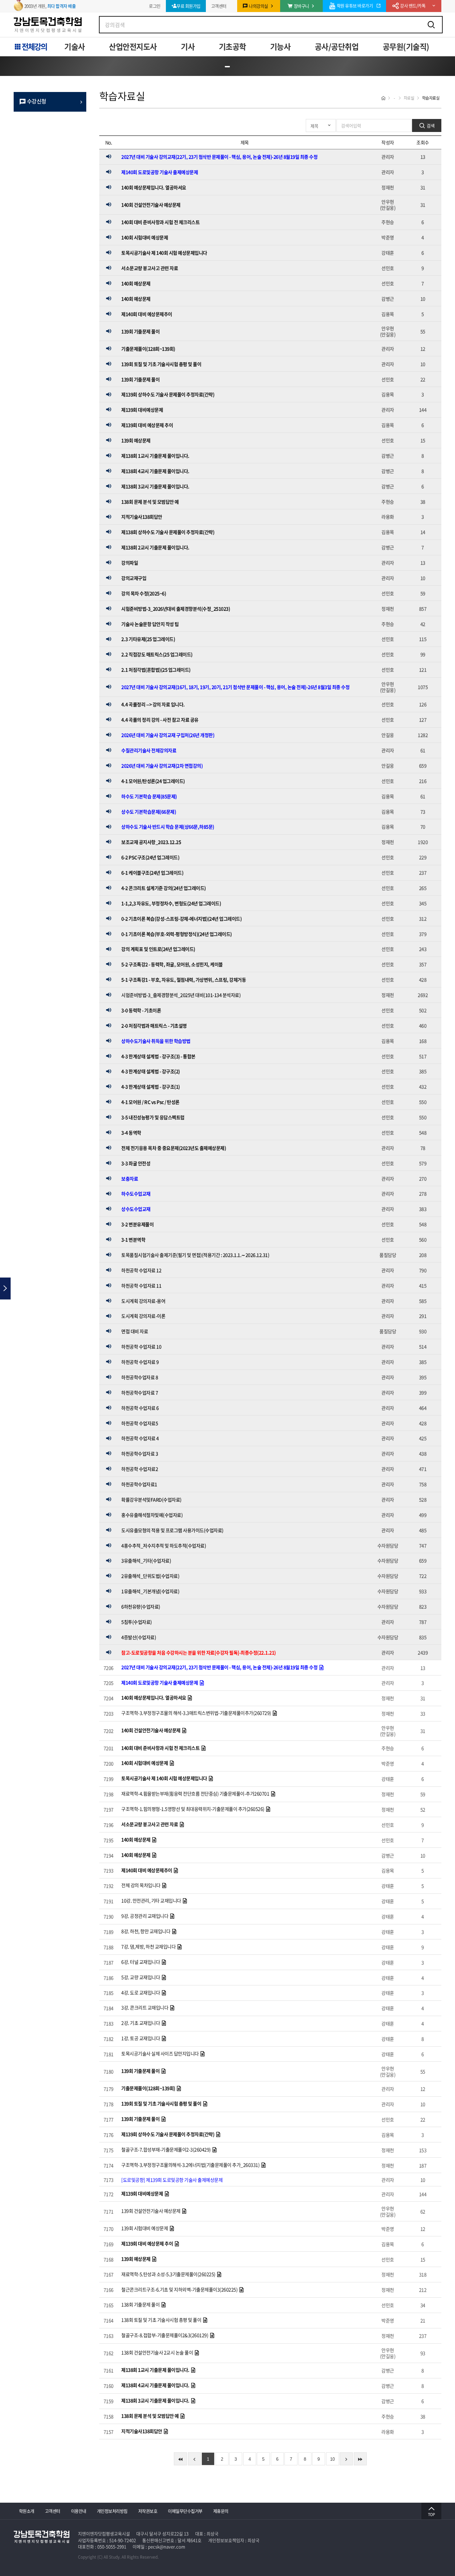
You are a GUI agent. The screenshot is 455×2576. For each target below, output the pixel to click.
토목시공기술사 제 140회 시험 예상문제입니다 (164, 253)
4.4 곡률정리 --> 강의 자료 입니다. (153, 704)
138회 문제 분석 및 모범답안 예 (150, 502)
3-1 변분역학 (133, 1240)
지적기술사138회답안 (142, 517)
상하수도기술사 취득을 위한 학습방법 (156, 1041)
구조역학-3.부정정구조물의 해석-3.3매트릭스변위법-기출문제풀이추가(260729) (197, 1713)
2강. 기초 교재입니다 (141, 2023)
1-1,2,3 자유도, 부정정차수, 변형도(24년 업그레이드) (171, 903)
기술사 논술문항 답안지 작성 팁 (150, 624)
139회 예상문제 (136, 440)
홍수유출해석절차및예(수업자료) (152, 1515)
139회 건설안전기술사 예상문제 (151, 2211)
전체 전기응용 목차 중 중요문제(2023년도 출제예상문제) (174, 1148)
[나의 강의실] (449, 65)
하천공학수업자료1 (139, 1484)
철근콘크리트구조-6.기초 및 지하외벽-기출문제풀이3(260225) (180, 2289)
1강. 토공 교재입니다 (141, 2038)
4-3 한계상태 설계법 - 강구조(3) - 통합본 (158, 1056)
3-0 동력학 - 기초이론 (141, 1010)
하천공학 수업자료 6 (140, 1408)
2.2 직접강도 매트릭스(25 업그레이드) (157, 654)
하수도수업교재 (136, 1194)
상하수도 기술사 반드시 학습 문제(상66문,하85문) (168, 827)
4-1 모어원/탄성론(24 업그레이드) (153, 781)
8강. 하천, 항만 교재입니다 (146, 1931)
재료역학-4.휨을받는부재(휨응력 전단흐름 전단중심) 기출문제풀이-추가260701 (196, 1793)
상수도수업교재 (136, 1209)
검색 (430, 125)
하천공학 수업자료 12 (141, 1270)
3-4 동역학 (131, 1133)
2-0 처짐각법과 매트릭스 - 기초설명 (154, 1026)
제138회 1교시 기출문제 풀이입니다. (155, 456)
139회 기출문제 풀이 (140, 331)
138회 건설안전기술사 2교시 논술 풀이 (158, 2352)
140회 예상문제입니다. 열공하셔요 (154, 187)
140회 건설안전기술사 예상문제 (151, 205)
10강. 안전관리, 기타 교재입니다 (152, 1900)
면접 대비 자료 (135, 1331)
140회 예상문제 (136, 283)
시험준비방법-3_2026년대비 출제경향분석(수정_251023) (176, 609)
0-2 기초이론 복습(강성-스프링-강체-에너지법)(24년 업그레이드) (181, 919)
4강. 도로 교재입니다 (141, 1992)
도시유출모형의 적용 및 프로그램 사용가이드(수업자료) (172, 1530)
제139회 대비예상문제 (142, 410)
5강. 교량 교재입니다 (141, 1977)
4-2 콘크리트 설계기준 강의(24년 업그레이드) (164, 888)
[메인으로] (6, 65)
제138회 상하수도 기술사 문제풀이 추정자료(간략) (168, 532)
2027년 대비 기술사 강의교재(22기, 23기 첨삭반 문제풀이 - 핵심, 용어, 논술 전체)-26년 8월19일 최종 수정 (219, 157)
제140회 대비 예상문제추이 (147, 314)
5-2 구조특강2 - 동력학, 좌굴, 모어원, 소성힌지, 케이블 (172, 964)
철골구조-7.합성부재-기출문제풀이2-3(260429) (166, 2149)
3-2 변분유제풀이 (137, 1224)
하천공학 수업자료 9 (140, 1362)
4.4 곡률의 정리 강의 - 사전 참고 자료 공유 (160, 720)
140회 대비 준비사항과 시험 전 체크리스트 (160, 222)
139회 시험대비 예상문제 (145, 2228)
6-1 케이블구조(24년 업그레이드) (152, 873)
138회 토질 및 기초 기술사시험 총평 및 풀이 (162, 2320)
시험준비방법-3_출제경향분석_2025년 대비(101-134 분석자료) (181, 995)
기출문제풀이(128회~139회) (148, 349)
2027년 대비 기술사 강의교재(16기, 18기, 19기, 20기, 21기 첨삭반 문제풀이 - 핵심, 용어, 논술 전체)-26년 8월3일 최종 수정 (235, 687)
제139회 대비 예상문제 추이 (147, 425)
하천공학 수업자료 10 (141, 1346)
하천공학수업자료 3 (140, 1453)
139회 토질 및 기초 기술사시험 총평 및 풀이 (161, 364)
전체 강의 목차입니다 (141, 1885)
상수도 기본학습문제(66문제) (149, 812)
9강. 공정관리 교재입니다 (145, 1916)
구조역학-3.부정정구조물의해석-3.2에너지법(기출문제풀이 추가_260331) (191, 2165)
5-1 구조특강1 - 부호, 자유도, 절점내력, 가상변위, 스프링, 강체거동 (184, 980)
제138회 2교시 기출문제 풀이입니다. (155, 547)
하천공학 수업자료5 (140, 1423)
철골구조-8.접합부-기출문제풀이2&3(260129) (165, 2335)
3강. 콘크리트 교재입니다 (145, 2007)
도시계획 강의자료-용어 (143, 1301)
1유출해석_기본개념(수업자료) (150, 1591)
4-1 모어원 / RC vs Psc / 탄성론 (150, 1102)
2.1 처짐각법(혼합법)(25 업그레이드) (156, 670)
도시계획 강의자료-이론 (143, 1316)
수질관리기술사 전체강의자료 (149, 750)
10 (332, 2459)
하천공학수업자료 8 (140, 1377)
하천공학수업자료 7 (140, 1392)
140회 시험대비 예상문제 (145, 237)
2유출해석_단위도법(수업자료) (150, 1576)
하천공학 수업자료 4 (140, 1438)
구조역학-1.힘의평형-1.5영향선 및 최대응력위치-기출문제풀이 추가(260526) (193, 1809)
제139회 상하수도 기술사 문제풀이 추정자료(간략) (168, 394)
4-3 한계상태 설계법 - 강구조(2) (151, 1071)
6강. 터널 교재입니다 (141, 1962)
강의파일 (130, 563)
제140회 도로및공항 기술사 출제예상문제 (160, 172)
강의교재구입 (134, 578)
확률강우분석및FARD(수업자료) (151, 1499)
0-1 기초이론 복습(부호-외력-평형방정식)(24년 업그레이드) (177, 934)
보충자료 (130, 1179)
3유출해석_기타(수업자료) (146, 1560)
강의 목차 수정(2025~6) (144, 593)
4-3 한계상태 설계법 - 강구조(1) (151, 1087)
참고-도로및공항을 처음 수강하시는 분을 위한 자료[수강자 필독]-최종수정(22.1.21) (199, 1652)
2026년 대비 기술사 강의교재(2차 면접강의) (162, 766)
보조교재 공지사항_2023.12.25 (151, 842)
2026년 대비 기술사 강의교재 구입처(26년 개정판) (168, 735)
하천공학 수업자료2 (140, 1469)
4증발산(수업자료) (139, 1637)
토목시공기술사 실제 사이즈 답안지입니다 (160, 2053)
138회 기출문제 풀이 (141, 2304)
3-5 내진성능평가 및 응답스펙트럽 (153, 1117)
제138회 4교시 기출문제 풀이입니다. (155, 471)
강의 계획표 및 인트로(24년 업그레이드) (158, 949)
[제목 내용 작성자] (321, 125)
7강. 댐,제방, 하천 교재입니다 (149, 1946)
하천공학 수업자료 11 (141, 1286)
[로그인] (434, 65)
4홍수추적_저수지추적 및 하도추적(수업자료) (164, 1545)
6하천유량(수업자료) (141, 1606)
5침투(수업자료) (137, 1622)
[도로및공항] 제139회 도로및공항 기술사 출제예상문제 (172, 2180)
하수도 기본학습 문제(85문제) (149, 796)
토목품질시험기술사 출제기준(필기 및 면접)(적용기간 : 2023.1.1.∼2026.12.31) (195, 1255)
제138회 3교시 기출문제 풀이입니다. (155, 486)
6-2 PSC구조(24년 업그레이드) (150, 857)
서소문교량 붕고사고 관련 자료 (150, 268)
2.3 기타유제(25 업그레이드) (148, 639)
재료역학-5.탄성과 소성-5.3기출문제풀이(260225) (169, 2274)
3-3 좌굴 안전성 (136, 1163)
